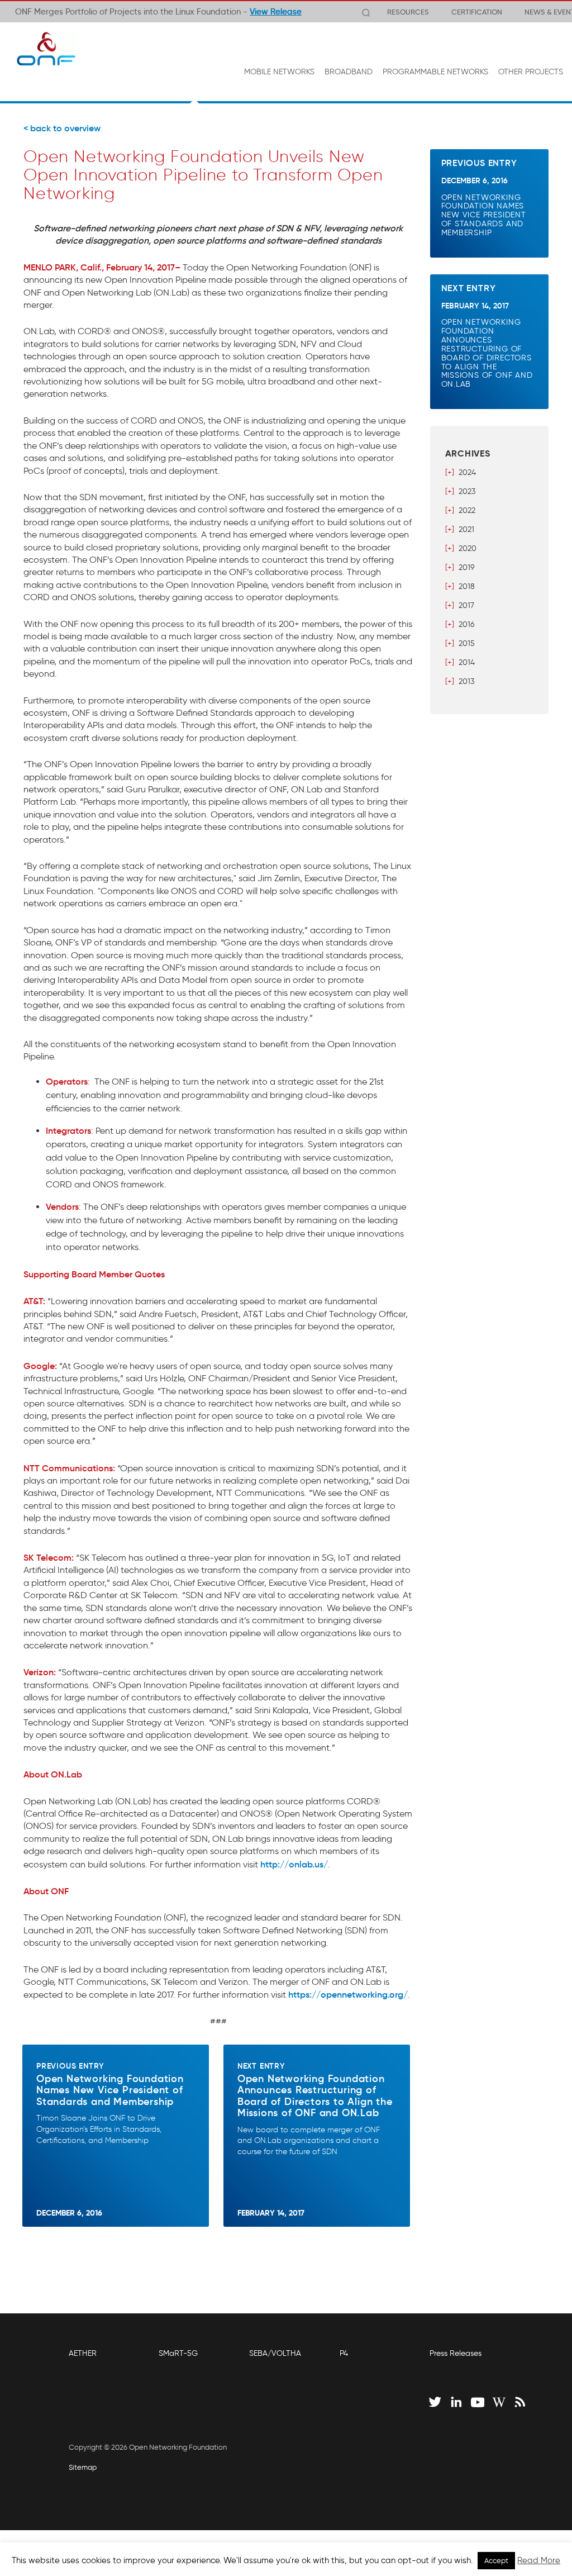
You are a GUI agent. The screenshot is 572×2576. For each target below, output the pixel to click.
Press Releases (456, 2353)
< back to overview (62, 128)
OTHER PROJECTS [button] (531, 72)
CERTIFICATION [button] (477, 12)
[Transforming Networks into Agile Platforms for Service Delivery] (46, 49)
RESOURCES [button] (408, 12)
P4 (344, 2353)
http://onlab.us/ (294, 1864)
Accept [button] (496, 2561)
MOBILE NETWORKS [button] (279, 72)
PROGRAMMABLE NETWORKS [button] (435, 72)
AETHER (83, 2353)
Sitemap (83, 2467)
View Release (276, 12)
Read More (539, 2560)
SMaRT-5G (178, 2353)
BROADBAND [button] (349, 72)
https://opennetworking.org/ (348, 1994)
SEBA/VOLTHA (275, 2353)
